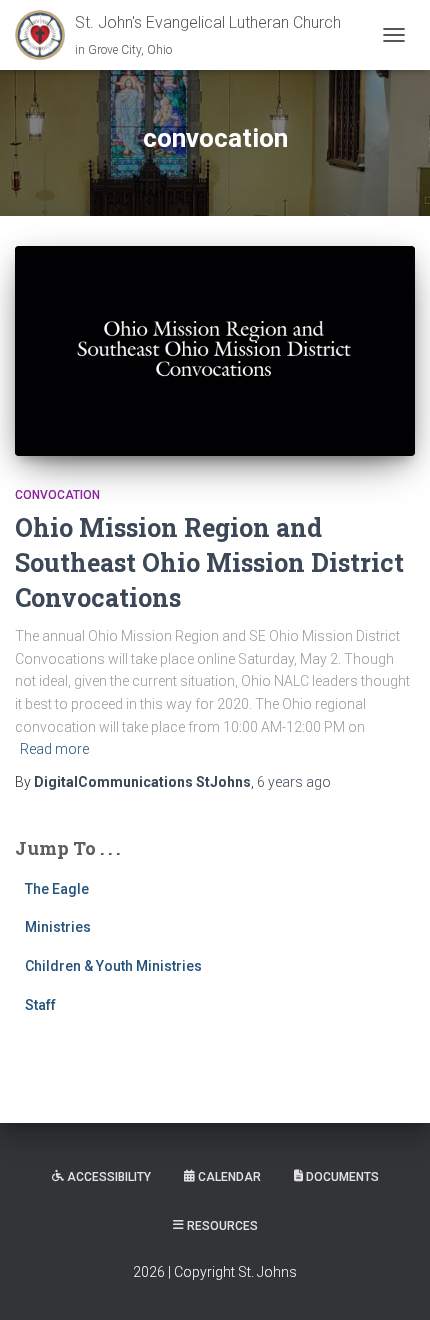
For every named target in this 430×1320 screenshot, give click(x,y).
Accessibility (109, 1177)
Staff (40, 1005)
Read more (54, 749)
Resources (222, 1226)
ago (294, 782)
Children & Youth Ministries (113, 966)
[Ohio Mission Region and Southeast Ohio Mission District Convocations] (215, 350)
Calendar (229, 1177)
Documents (342, 1177)
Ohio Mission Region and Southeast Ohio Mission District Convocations (209, 562)
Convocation (57, 495)
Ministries (58, 927)
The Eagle (57, 889)
